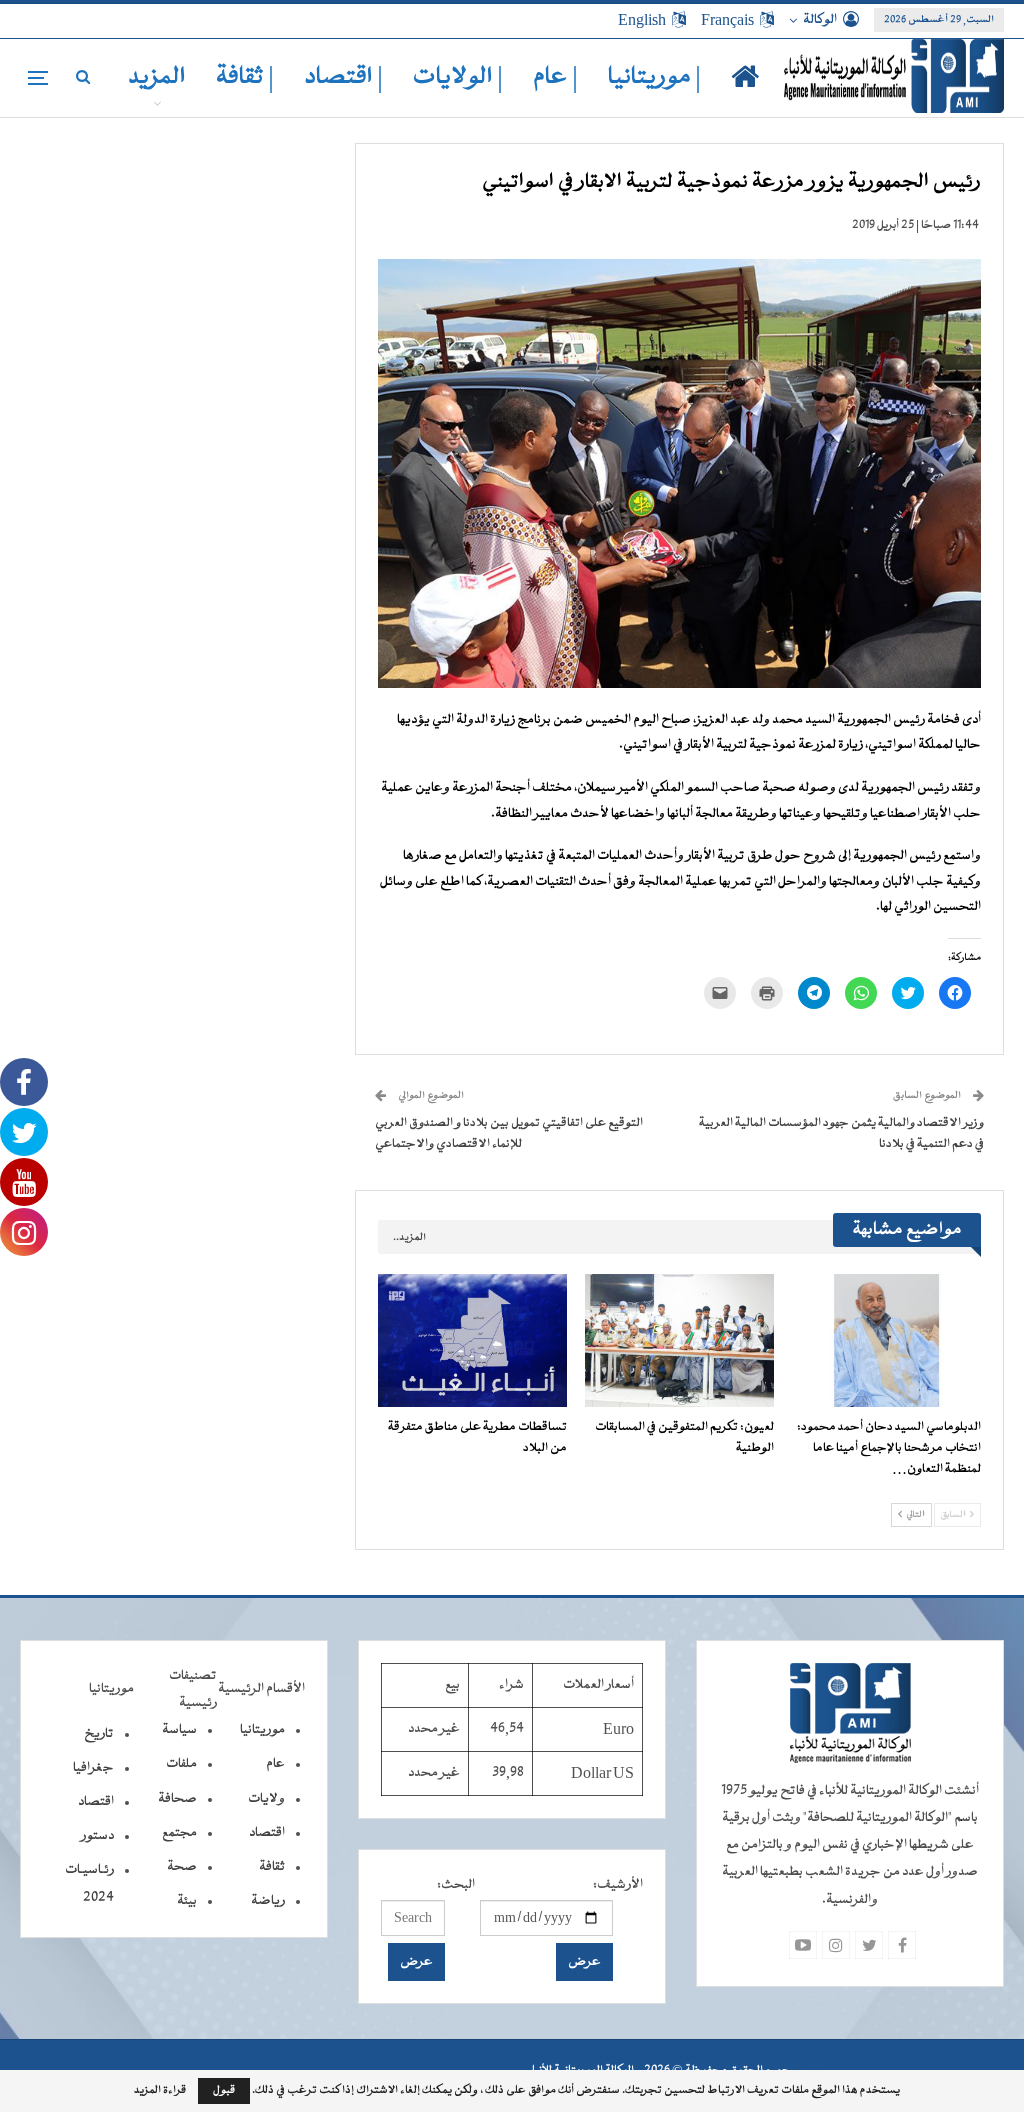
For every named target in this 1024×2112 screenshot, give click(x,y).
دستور (97, 1836)
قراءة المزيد (160, 2091)
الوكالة (820, 20)
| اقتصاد (343, 77)
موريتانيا (262, 1730)
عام (275, 1764)
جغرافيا (93, 1768)
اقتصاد (267, 1833)
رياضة (268, 1901)
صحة (182, 1867)
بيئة (187, 1901)
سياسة (179, 1730)
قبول (224, 2090)
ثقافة (272, 1867)
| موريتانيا (654, 77)
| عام (555, 77)
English (642, 20)
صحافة (177, 1799)
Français (727, 20)
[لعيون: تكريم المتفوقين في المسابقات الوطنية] (679, 1340)
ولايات (266, 1799)
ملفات (181, 1764)
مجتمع (179, 1833)
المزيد (157, 77)
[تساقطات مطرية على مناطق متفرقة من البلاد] (472, 1340)
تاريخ (99, 1734)
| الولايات (458, 77)
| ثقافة (245, 77)
